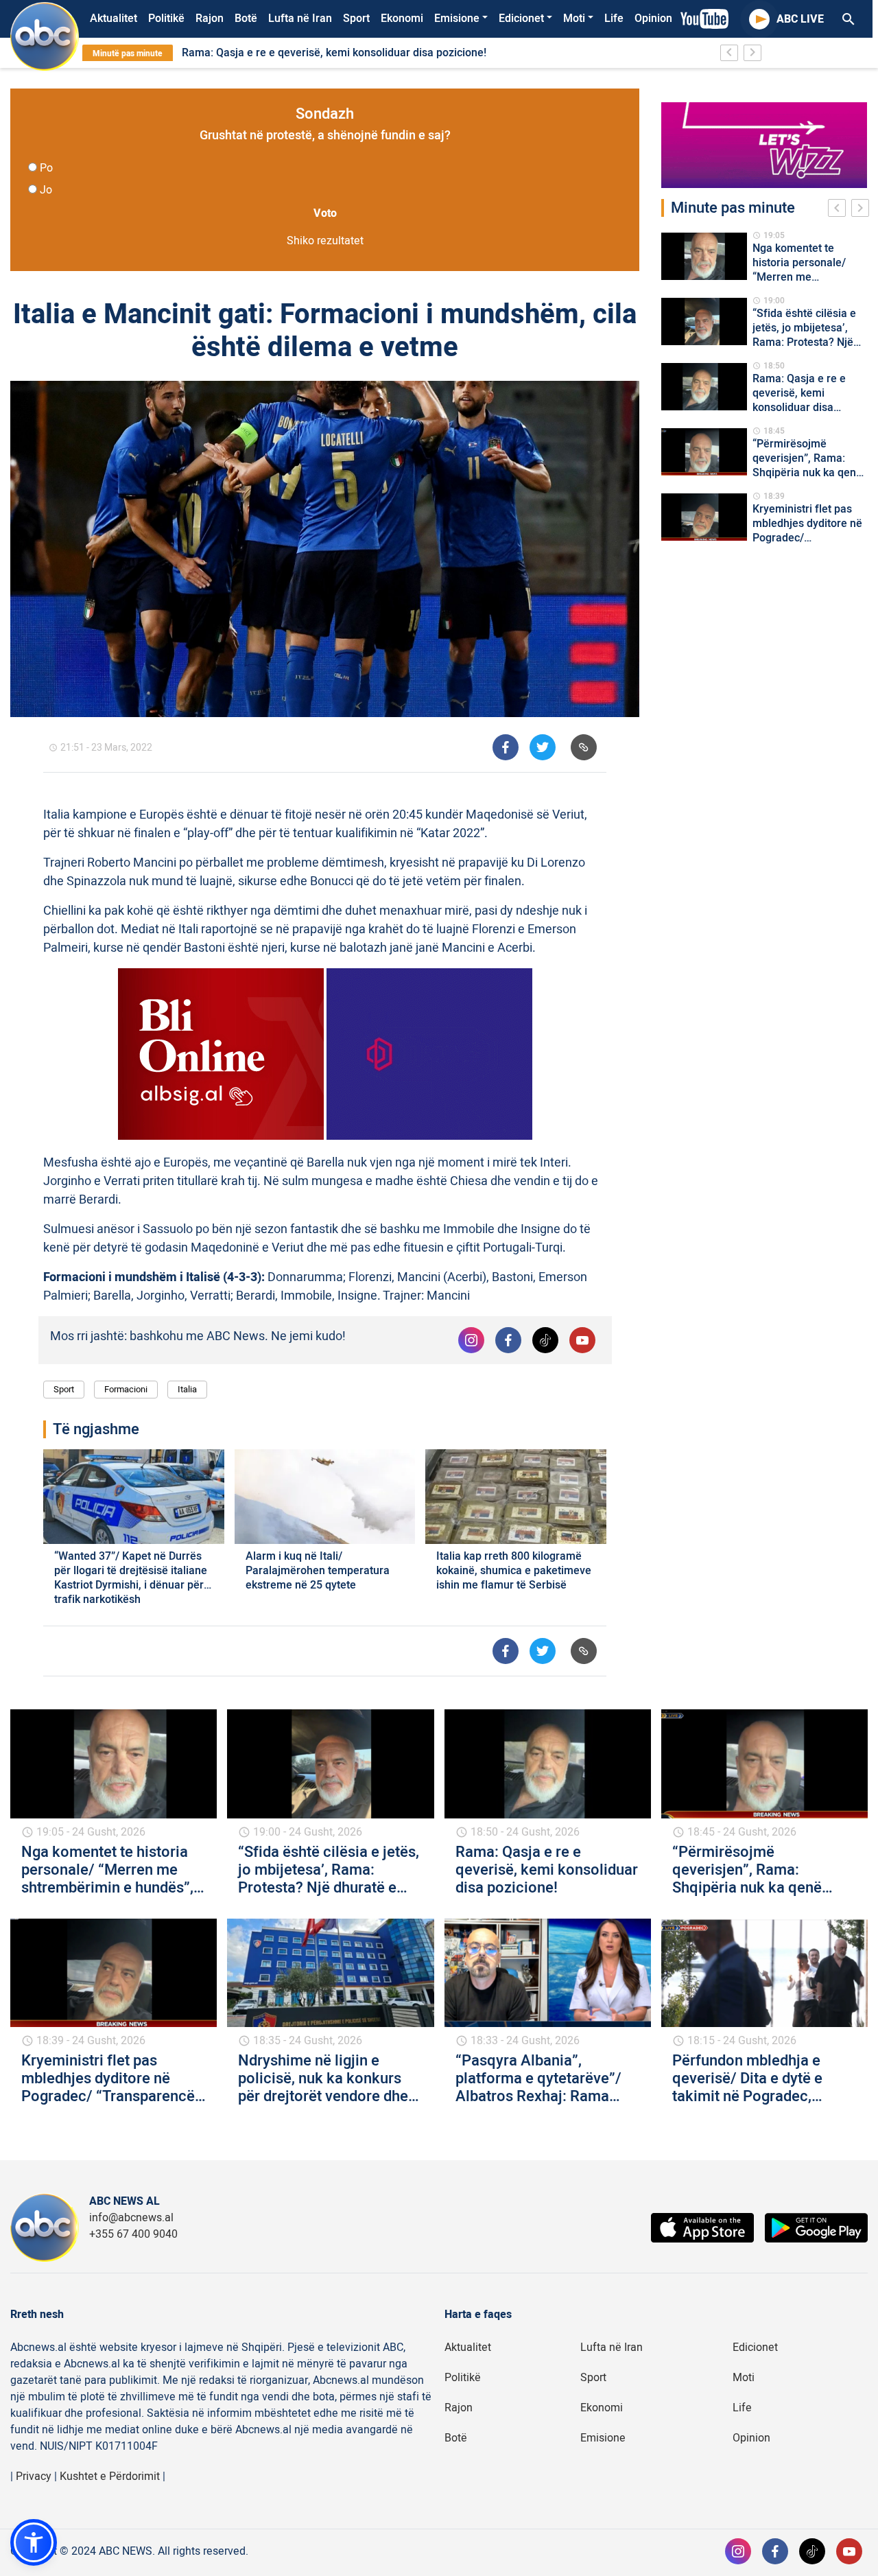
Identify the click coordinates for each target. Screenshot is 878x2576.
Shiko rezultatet (325, 241)
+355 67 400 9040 (133, 2234)
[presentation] (840, 210)
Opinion (653, 19)
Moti (574, 19)
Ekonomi (402, 19)
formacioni (126, 1389)
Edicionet (521, 19)
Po (46, 168)
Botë (246, 19)
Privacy (34, 2477)
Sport (356, 19)
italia (187, 1389)
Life (614, 19)
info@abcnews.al (131, 2218)
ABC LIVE (800, 19)
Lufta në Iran (300, 19)
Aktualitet (114, 19)
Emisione (457, 19)
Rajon (210, 19)
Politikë (166, 19)
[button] (34, 2542)
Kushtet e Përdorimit (110, 2477)
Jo (46, 190)
